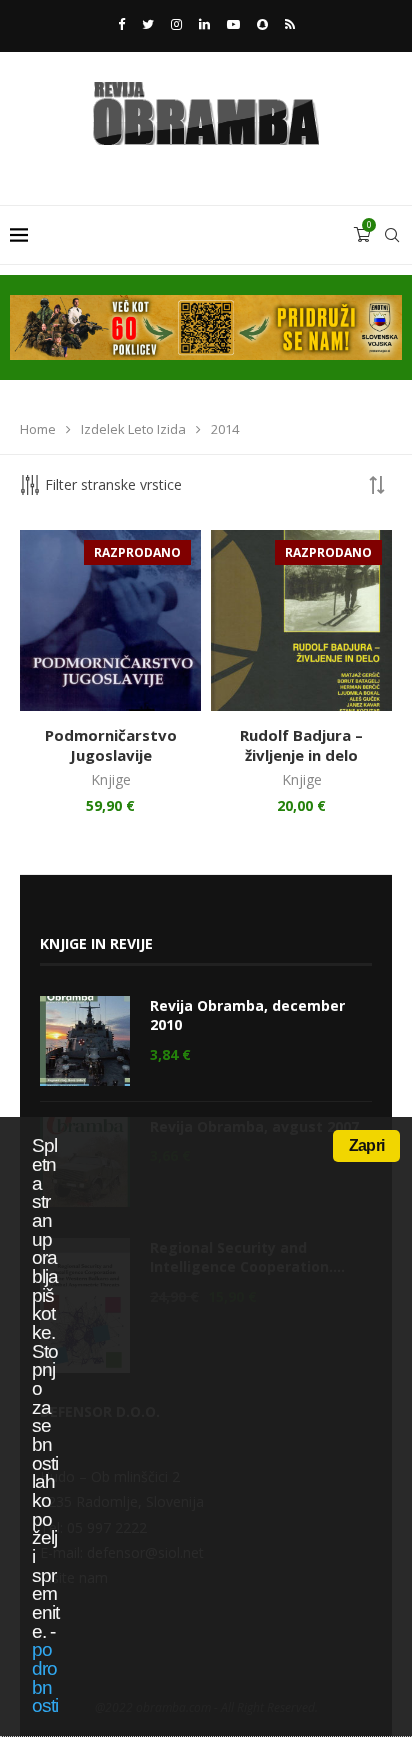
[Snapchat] (262, 24)
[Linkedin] (204, 24)
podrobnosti (45, 1677)
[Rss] (290, 24)
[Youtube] (233, 24)
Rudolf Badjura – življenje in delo (301, 745)
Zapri (366, 1145)
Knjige (111, 779)
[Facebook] (121, 24)
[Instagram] (176, 24)
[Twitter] (148, 24)
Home (38, 429)
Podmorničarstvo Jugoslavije (111, 745)
